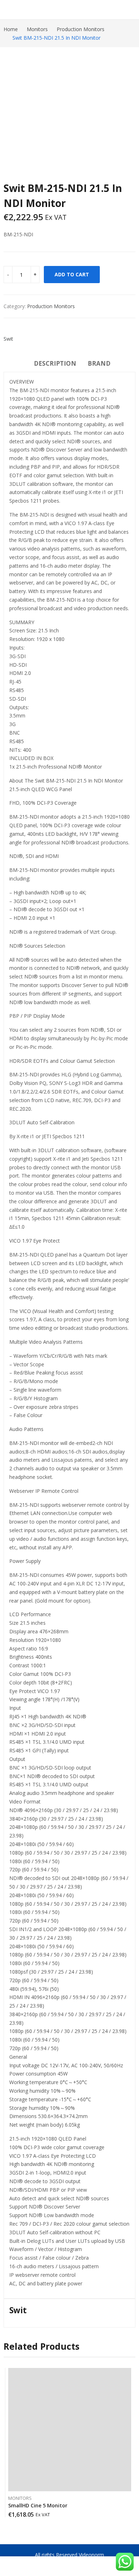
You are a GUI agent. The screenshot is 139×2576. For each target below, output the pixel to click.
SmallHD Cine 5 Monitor (38, 2505)
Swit (8, 339)
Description (55, 363)
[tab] (55, 365)
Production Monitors (51, 306)
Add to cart (72, 274)
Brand (99, 363)
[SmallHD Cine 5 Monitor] (70, 2430)
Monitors (20, 2498)
